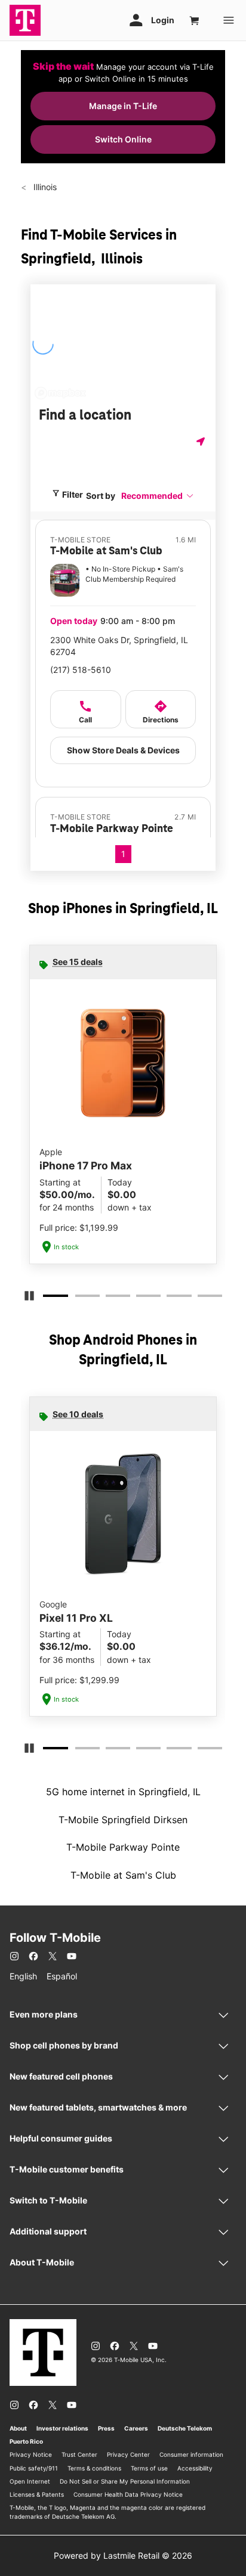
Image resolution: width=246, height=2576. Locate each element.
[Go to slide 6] (201, 1298)
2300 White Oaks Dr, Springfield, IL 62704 (119, 646)
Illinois (44, 187)
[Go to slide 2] (79, 1298)
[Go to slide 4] (140, 1298)
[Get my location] (202, 441)
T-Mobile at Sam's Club (123, 1875)
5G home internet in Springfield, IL (123, 1792)
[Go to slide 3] (109, 1298)
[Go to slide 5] (170, 1298)
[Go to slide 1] (48, 1298)
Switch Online (123, 139)
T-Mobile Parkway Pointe (123, 1847)
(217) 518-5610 (81, 670)
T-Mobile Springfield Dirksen (123, 1820)
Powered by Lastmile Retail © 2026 (123, 2555)
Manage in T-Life (123, 106)
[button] (158, 496)
